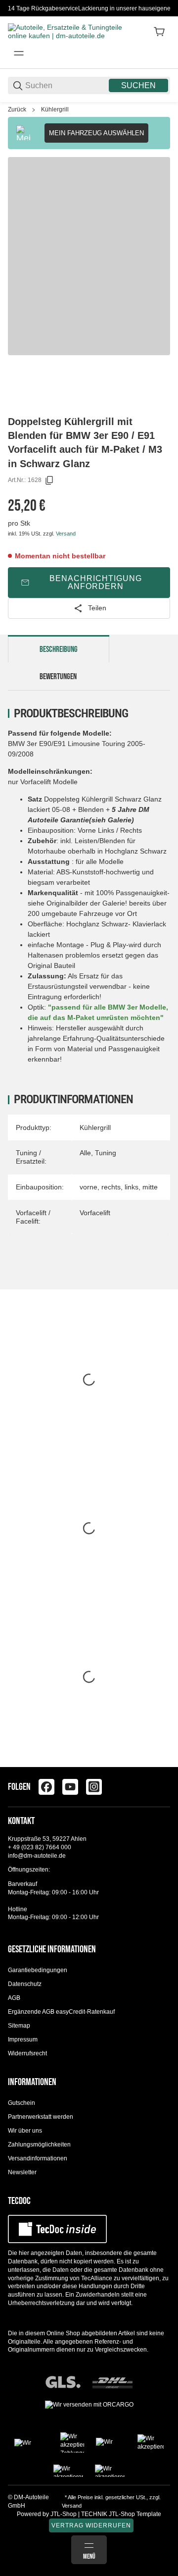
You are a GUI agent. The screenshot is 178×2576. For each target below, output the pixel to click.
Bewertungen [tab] (58, 677)
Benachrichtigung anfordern (96, 582)
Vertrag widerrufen (91, 2525)
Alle (85, 1153)
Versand (66, 534)
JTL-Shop (64, 2514)
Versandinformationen (38, 2158)
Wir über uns (25, 2131)
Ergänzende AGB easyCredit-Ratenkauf (61, 2012)
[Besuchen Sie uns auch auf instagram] (94, 1787)
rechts (111, 1187)
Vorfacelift (95, 1213)
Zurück (17, 109)
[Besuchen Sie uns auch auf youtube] (70, 1787)
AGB (14, 1998)
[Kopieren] (49, 481)
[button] (162, 1763)
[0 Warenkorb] (159, 32)
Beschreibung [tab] (59, 649)
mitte (150, 1187)
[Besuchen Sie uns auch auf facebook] (46, 1787)
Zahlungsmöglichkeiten (39, 2145)
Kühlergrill (55, 109)
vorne (89, 1187)
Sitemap (19, 2026)
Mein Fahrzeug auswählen (96, 133)
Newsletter (22, 2172)
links (132, 1187)
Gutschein (22, 2103)
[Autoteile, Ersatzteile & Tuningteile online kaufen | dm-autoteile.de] (67, 31)
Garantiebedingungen (38, 1970)
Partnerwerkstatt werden (41, 2117)
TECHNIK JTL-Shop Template (121, 2514)
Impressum (23, 2039)
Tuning (106, 1153)
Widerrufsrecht (27, 2053)
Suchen (138, 85)
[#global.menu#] (19, 54)
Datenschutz (25, 1984)
